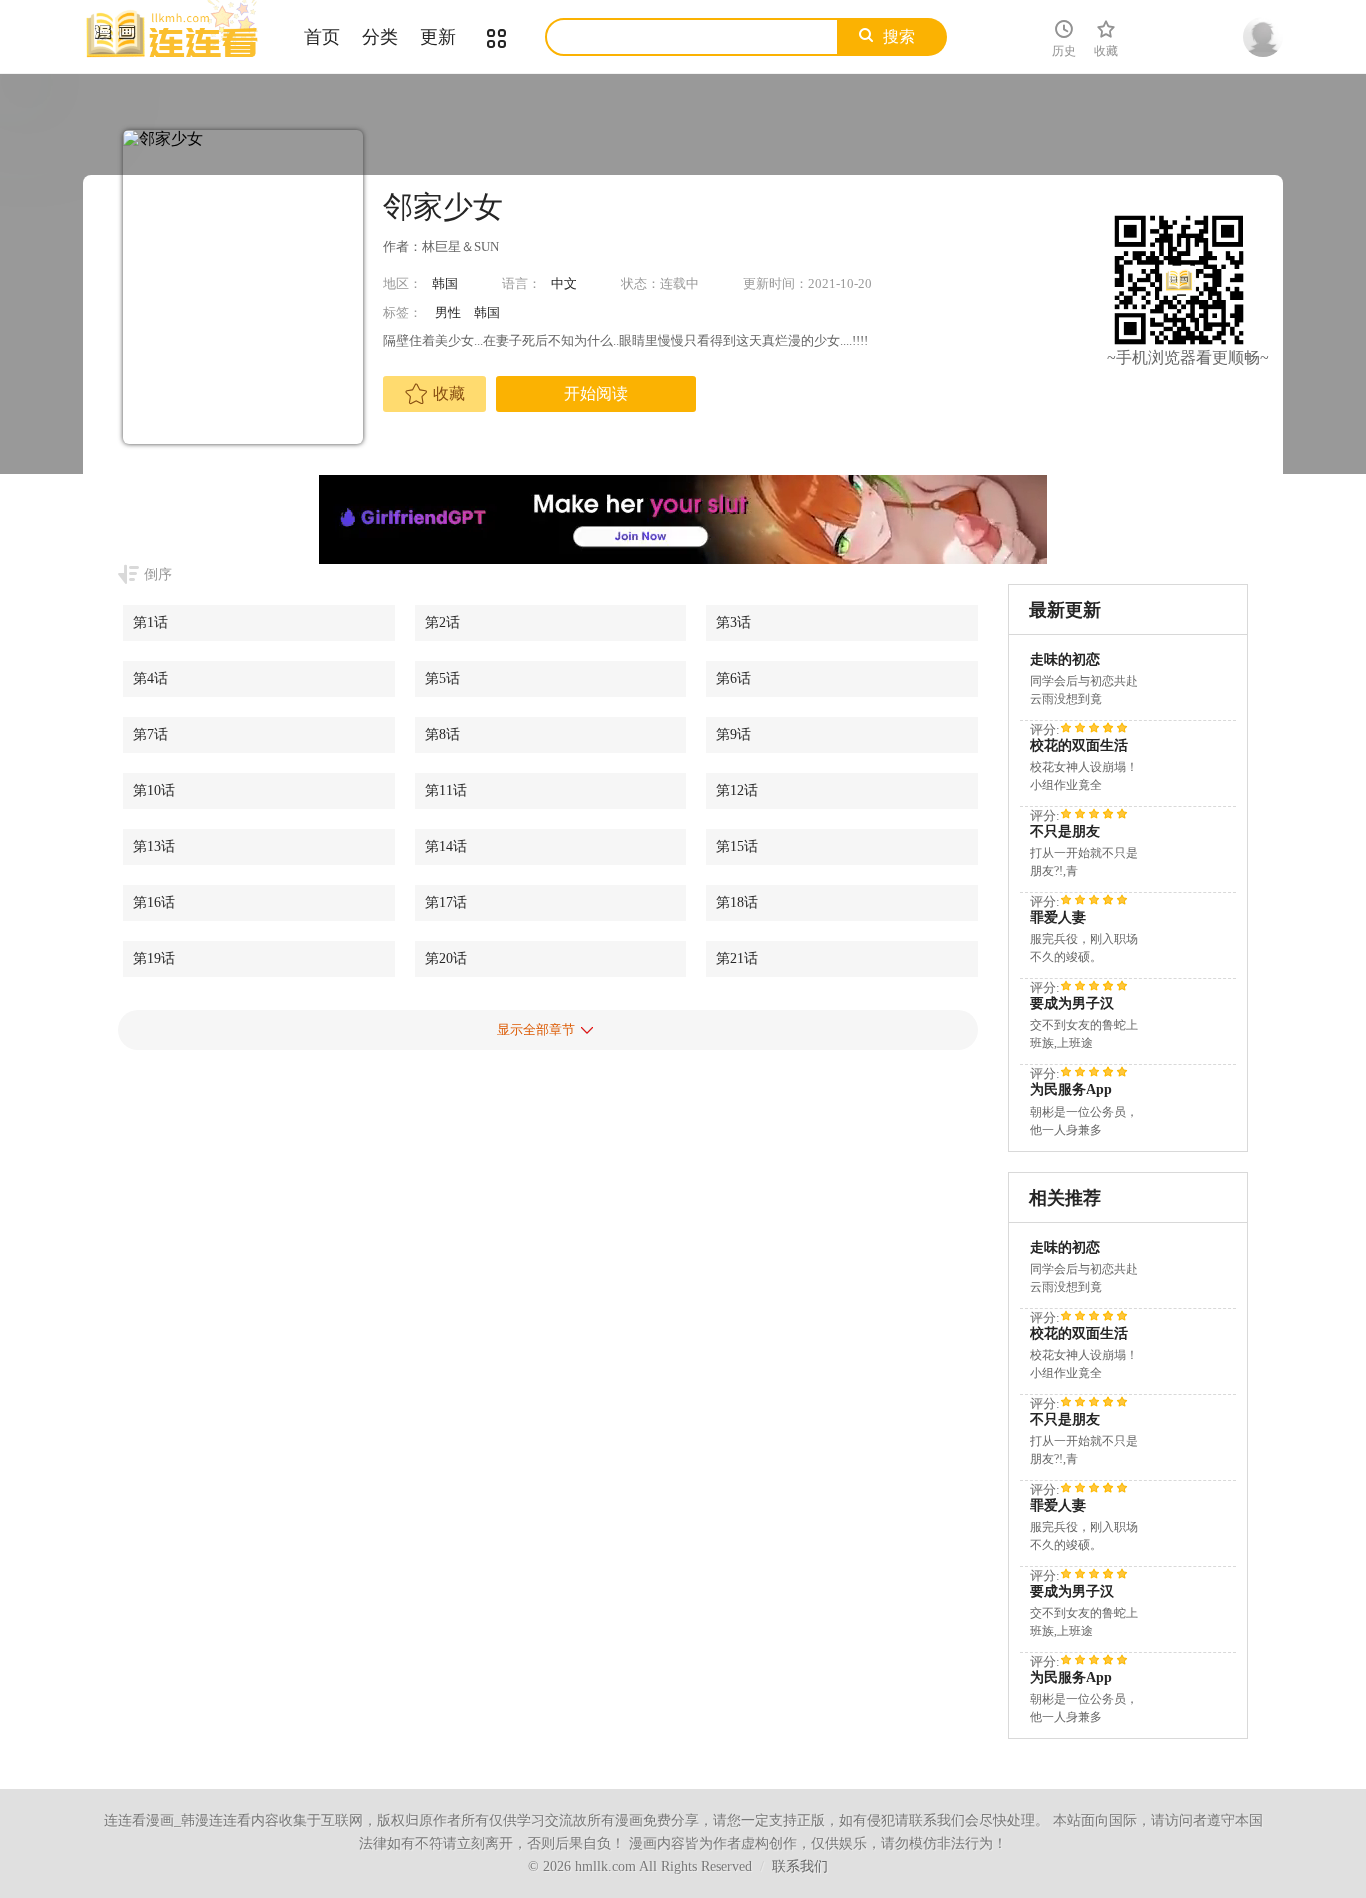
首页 (322, 37)
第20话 (446, 958)
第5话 (442, 678)
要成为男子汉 (1072, 1003)
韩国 (445, 283)
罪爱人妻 (1058, 917)
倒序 (158, 574)
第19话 (154, 958)
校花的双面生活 (1079, 745)
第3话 (733, 622)
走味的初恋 (1065, 659)
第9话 (733, 734)
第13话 (154, 846)
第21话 (737, 958)
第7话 (150, 734)
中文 (564, 283)
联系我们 (800, 1866)
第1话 (150, 622)
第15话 (737, 846)
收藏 (449, 393)
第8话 (442, 734)
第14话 (446, 846)
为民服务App (1071, 1089)
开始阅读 (596, 393)
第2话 (442, 622)
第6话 (733, 678)
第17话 (446, 902)
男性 (448, 312)
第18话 (737, 902)
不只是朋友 (1065, 831)
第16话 (154, 902)
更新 (438, 37)
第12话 (737, 790)
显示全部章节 (536, 1029)
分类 (380, 37)
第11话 (446, 790)
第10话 (154, 790)
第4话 (150, 678)
